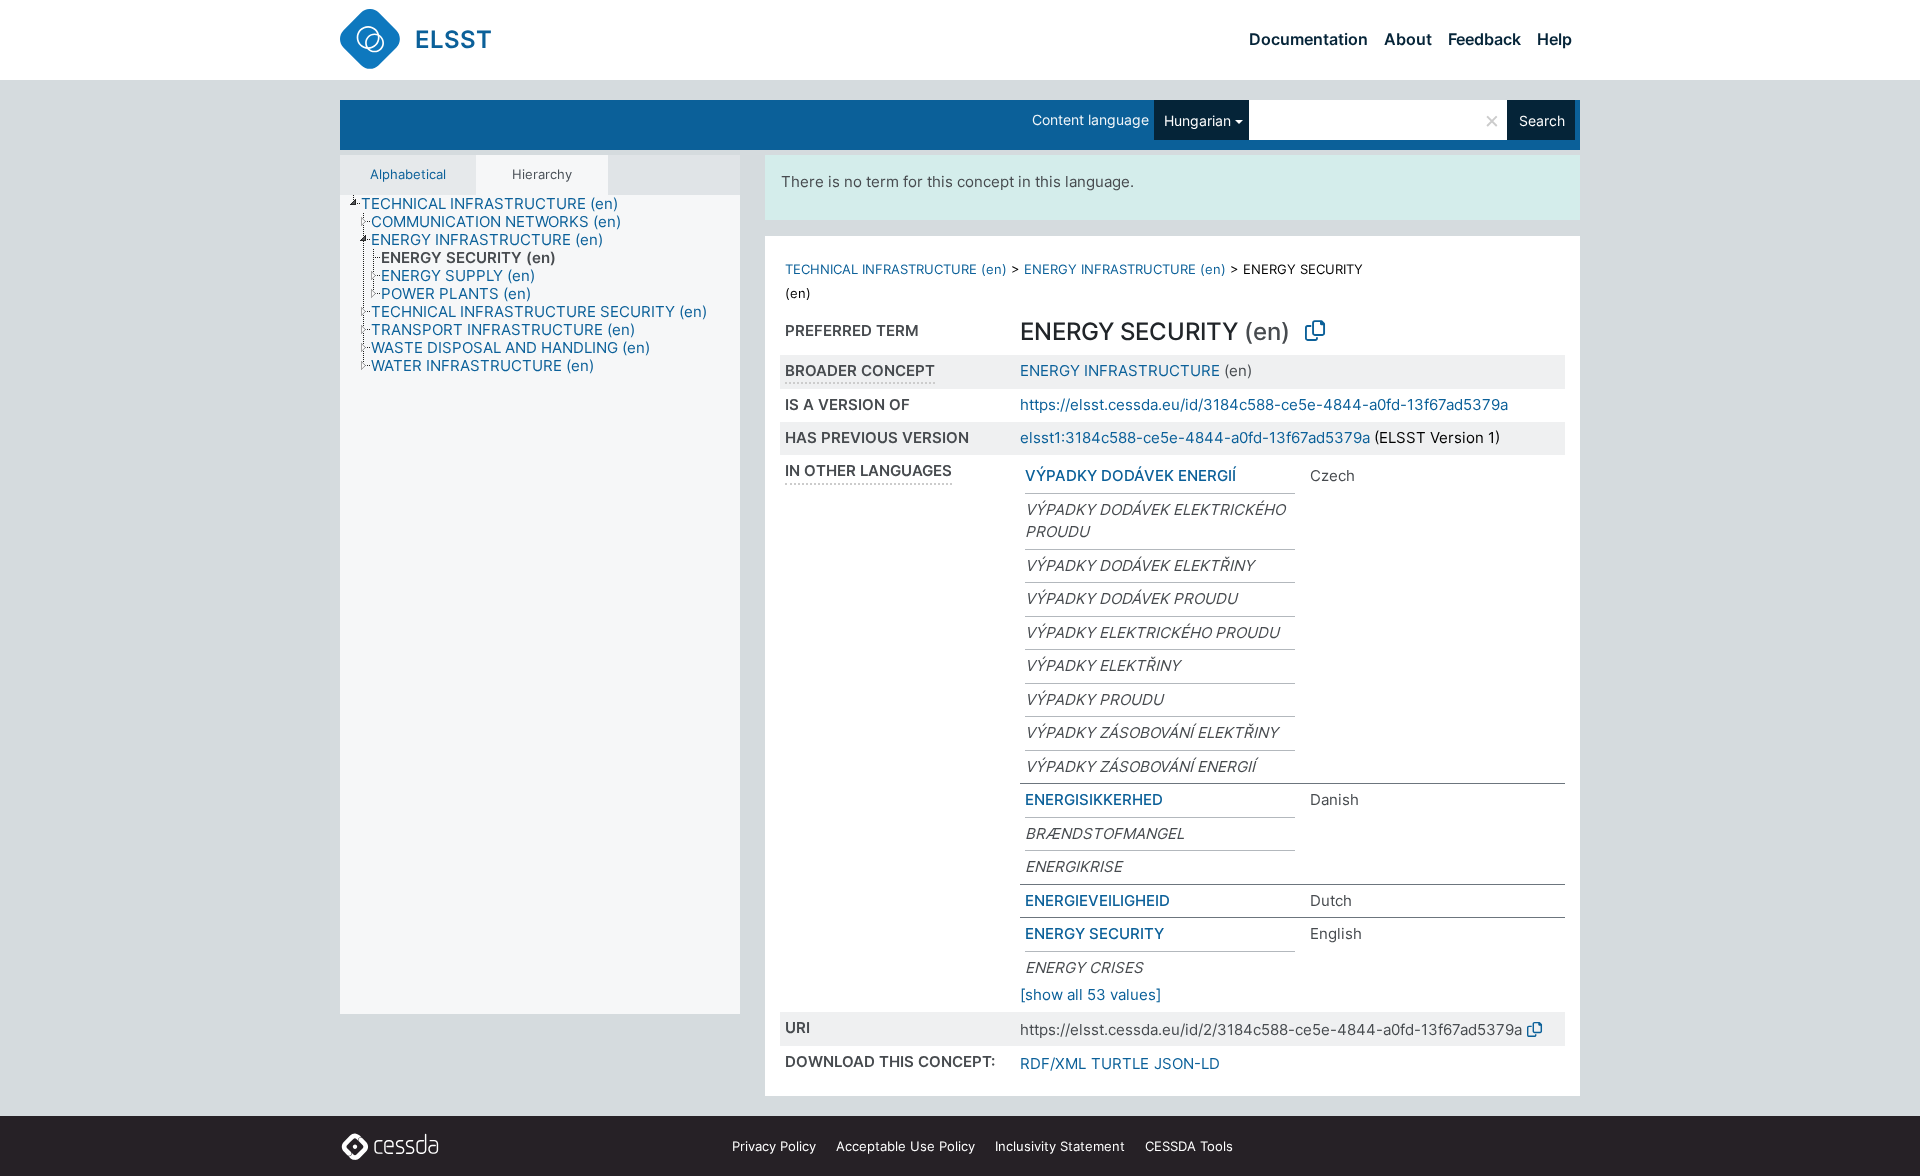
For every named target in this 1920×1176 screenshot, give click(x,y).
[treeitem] (498, 204)
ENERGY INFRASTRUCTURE (1120, 370)
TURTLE (1120, 1063)
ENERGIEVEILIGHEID (1097, 900)
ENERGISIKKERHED (1094, 799)
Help (1554, 39)
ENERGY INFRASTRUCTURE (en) (1125, 269)
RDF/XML (1053, 1063)
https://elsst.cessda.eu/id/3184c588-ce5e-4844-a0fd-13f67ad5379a (1264, 404)
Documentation (1308, 39)
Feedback (1484, 39)
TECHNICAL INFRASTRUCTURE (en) (896, 269)
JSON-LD (1187, 1063)
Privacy (774, 1146)
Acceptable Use (905, 1146)
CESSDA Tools (1189, 1146)
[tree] (540, 604)
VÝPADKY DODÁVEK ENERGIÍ (1130, 475)
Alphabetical (408, 174)
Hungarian (1197, 120)
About (1408, 39)
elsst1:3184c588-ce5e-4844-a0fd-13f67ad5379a (1195, 437)
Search (1542, 120)
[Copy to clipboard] (1315, 331)
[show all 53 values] (1090, 994)
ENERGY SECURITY (1094, 933)
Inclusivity (1060, 1146)
